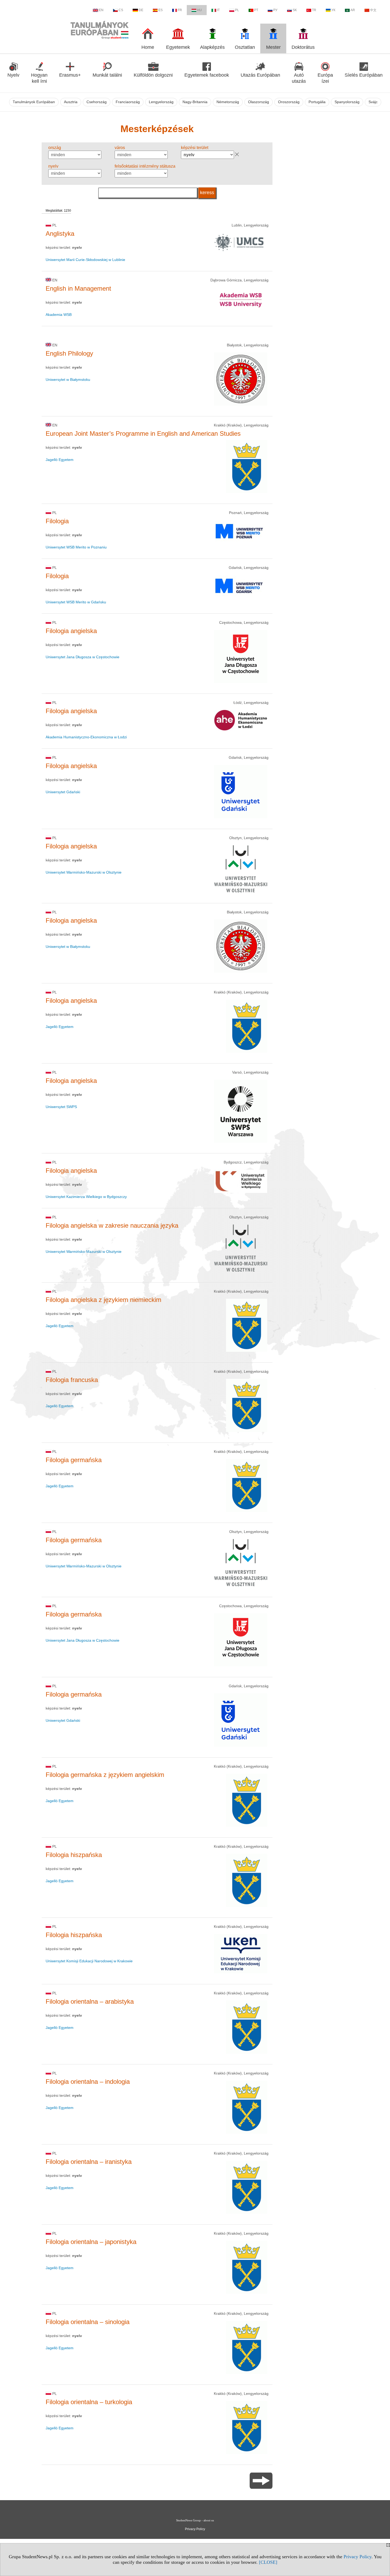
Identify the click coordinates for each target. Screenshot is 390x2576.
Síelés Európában (364, 75)
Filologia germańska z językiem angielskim (105, 1775)
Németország (228, 102)
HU (200, 10)
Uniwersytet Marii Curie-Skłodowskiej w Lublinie (85, 260)
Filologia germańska (74, 1460)
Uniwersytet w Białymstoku (68, 380)
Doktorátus (303, 47)
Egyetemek (178, 47)
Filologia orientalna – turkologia (89, 2402)
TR (314, 10)
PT (256, 10)
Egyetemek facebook (207, 75)
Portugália (317, 102)
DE (141, 10)
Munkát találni (107, 75)
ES (161, 10)
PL (237, 10)
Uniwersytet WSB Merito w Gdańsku (76, 602)
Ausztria (71, 102)
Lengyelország (161, 102)
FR (180, 10)
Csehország (97, 102)
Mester (273, 47)
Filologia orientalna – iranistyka (89, 2162)
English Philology (69, 353)
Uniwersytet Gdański (63, 792)
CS (121, 10)
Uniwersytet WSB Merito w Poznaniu (76, 547)
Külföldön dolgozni (153, 75)
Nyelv (13, 75)
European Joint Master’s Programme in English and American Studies (143, 433)
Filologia (57, 521)
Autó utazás (299, 78)
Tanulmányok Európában (34, 102)
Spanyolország (347, 102)
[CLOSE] (268, 2562)
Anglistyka (60, 234)
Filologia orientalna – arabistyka (90, 2001)
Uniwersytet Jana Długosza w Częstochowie (83, 657)
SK (295, 10)
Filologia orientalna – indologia (88, 2082)
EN (101, 10)
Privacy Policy (357, 2557)
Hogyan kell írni (39, 78)
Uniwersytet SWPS (61, 1107)
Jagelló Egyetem (60, 460)
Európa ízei (325, 78)
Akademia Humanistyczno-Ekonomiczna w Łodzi (86, 737)
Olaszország (259, 102)
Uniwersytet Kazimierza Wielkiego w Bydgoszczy (86, 1197)
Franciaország (128, 102)
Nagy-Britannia (195, 102)
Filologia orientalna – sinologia (88, 2322)
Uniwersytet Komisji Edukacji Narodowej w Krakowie (89, 1961)
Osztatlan (245, 47)
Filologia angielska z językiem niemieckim (103, 1300)
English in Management (78, 288)
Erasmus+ (70, 75)
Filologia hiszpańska (74, 1855)
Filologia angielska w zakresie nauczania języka (112, 1225)
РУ (275, 10)
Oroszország (289, 102)
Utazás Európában (260, 75)
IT (218, 10)
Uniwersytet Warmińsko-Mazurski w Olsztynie (84, 872)
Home (148, 47)
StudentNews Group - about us (195, 2520)
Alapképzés (212, 47)
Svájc (373, 102)
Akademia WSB (59, 315)
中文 (373, 10)
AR (353, 10)
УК (333, 10)
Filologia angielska (71, 631)
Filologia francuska (72, 1380)
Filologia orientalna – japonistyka (91, 2242)
